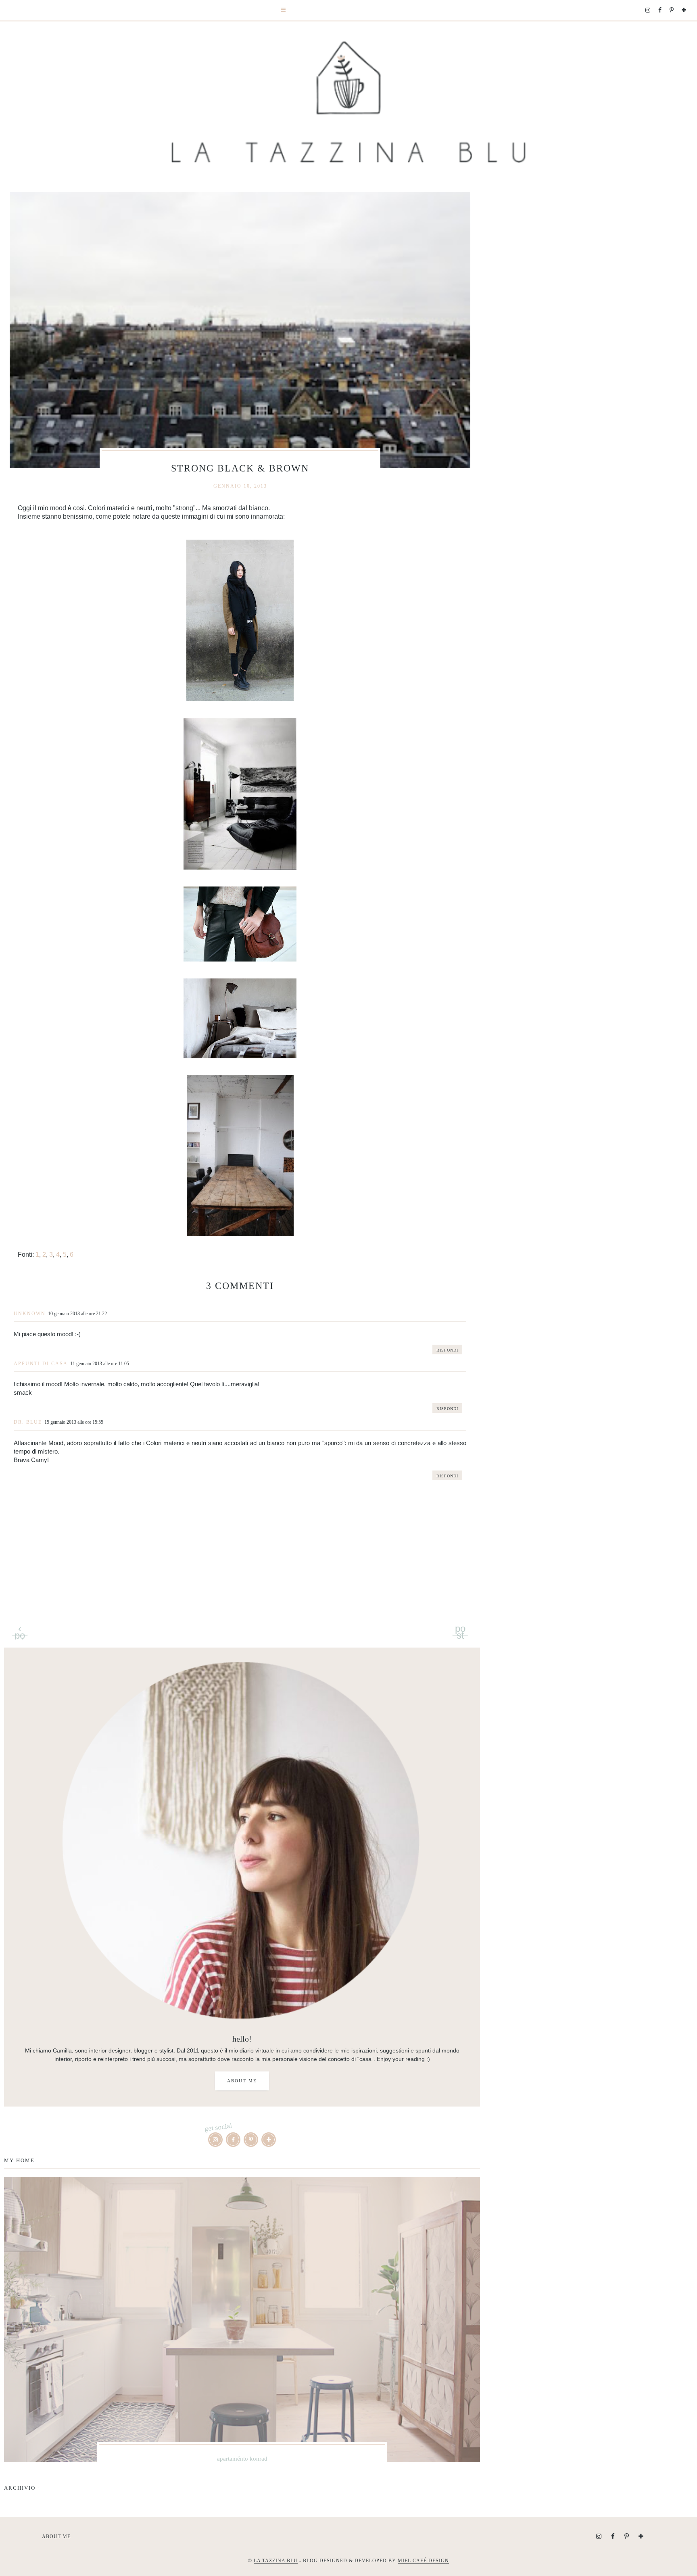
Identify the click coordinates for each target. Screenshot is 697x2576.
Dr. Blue (28, 1422)
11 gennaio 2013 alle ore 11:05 (100, 1364)
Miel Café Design (423, 2561)
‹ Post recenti (20, 1629)
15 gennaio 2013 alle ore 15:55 (74, 1422)
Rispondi (447, 1350)
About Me (242, 2081)
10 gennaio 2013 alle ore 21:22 (77, 1314)
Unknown (30, 1314)
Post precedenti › (460, 1629)
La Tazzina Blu (276, 2561)
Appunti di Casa (41, 1364)
